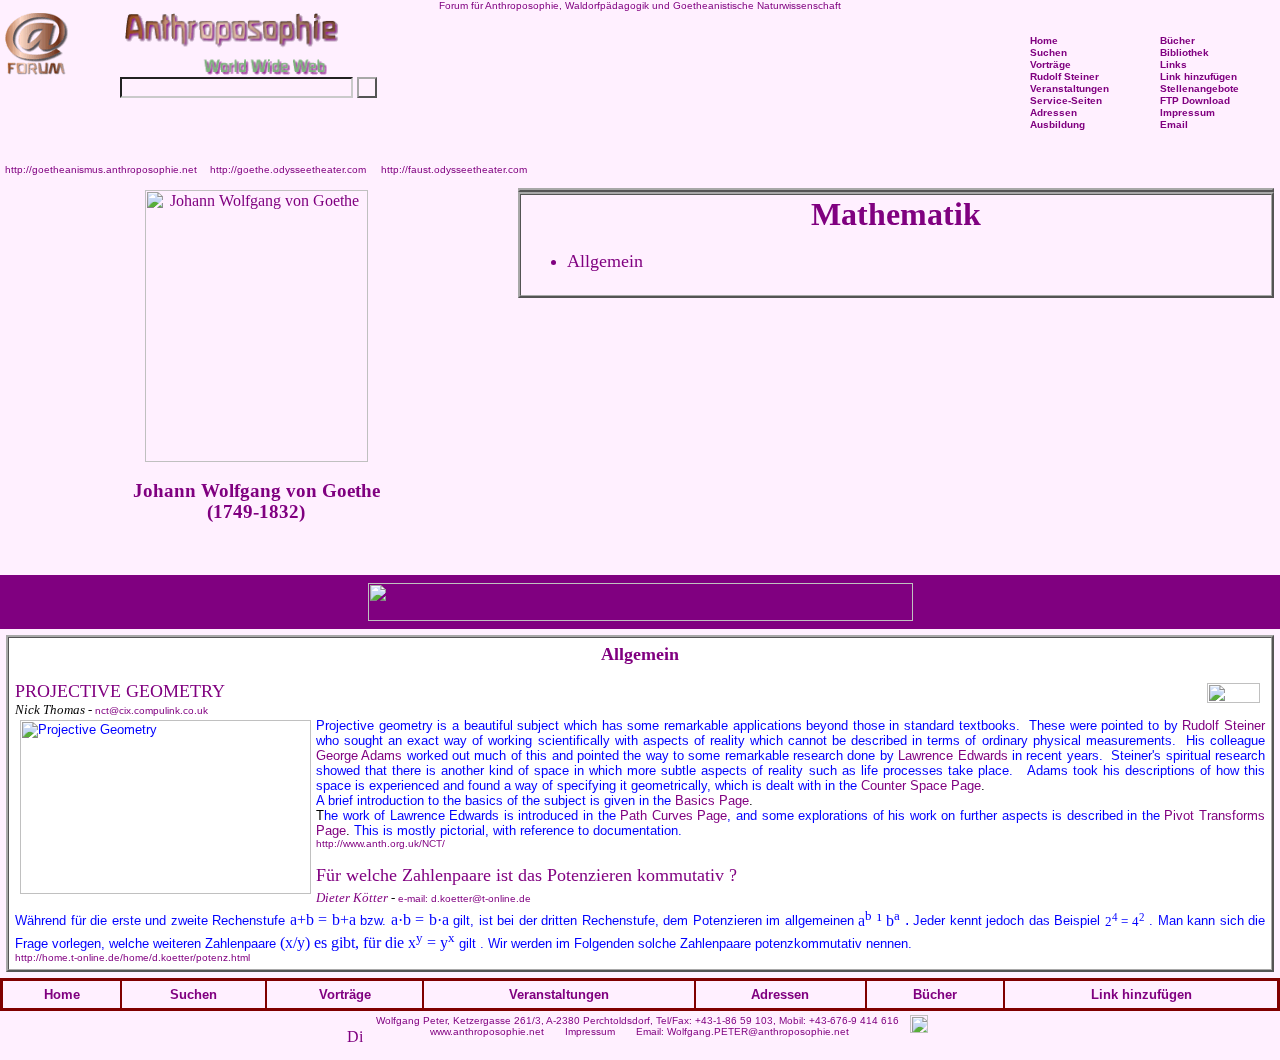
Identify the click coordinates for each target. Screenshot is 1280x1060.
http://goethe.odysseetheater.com (288, 169)
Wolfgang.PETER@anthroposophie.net (758, 1031)
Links (1173, 64)
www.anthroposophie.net (487, 1031)
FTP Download (1195, 100)
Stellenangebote (1199, 88)
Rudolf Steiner (1064, 76)
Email (1174, 124)
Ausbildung (1057, 124)
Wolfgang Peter (411, 1020)
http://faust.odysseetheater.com (454, 169)
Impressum (590, 1031)
